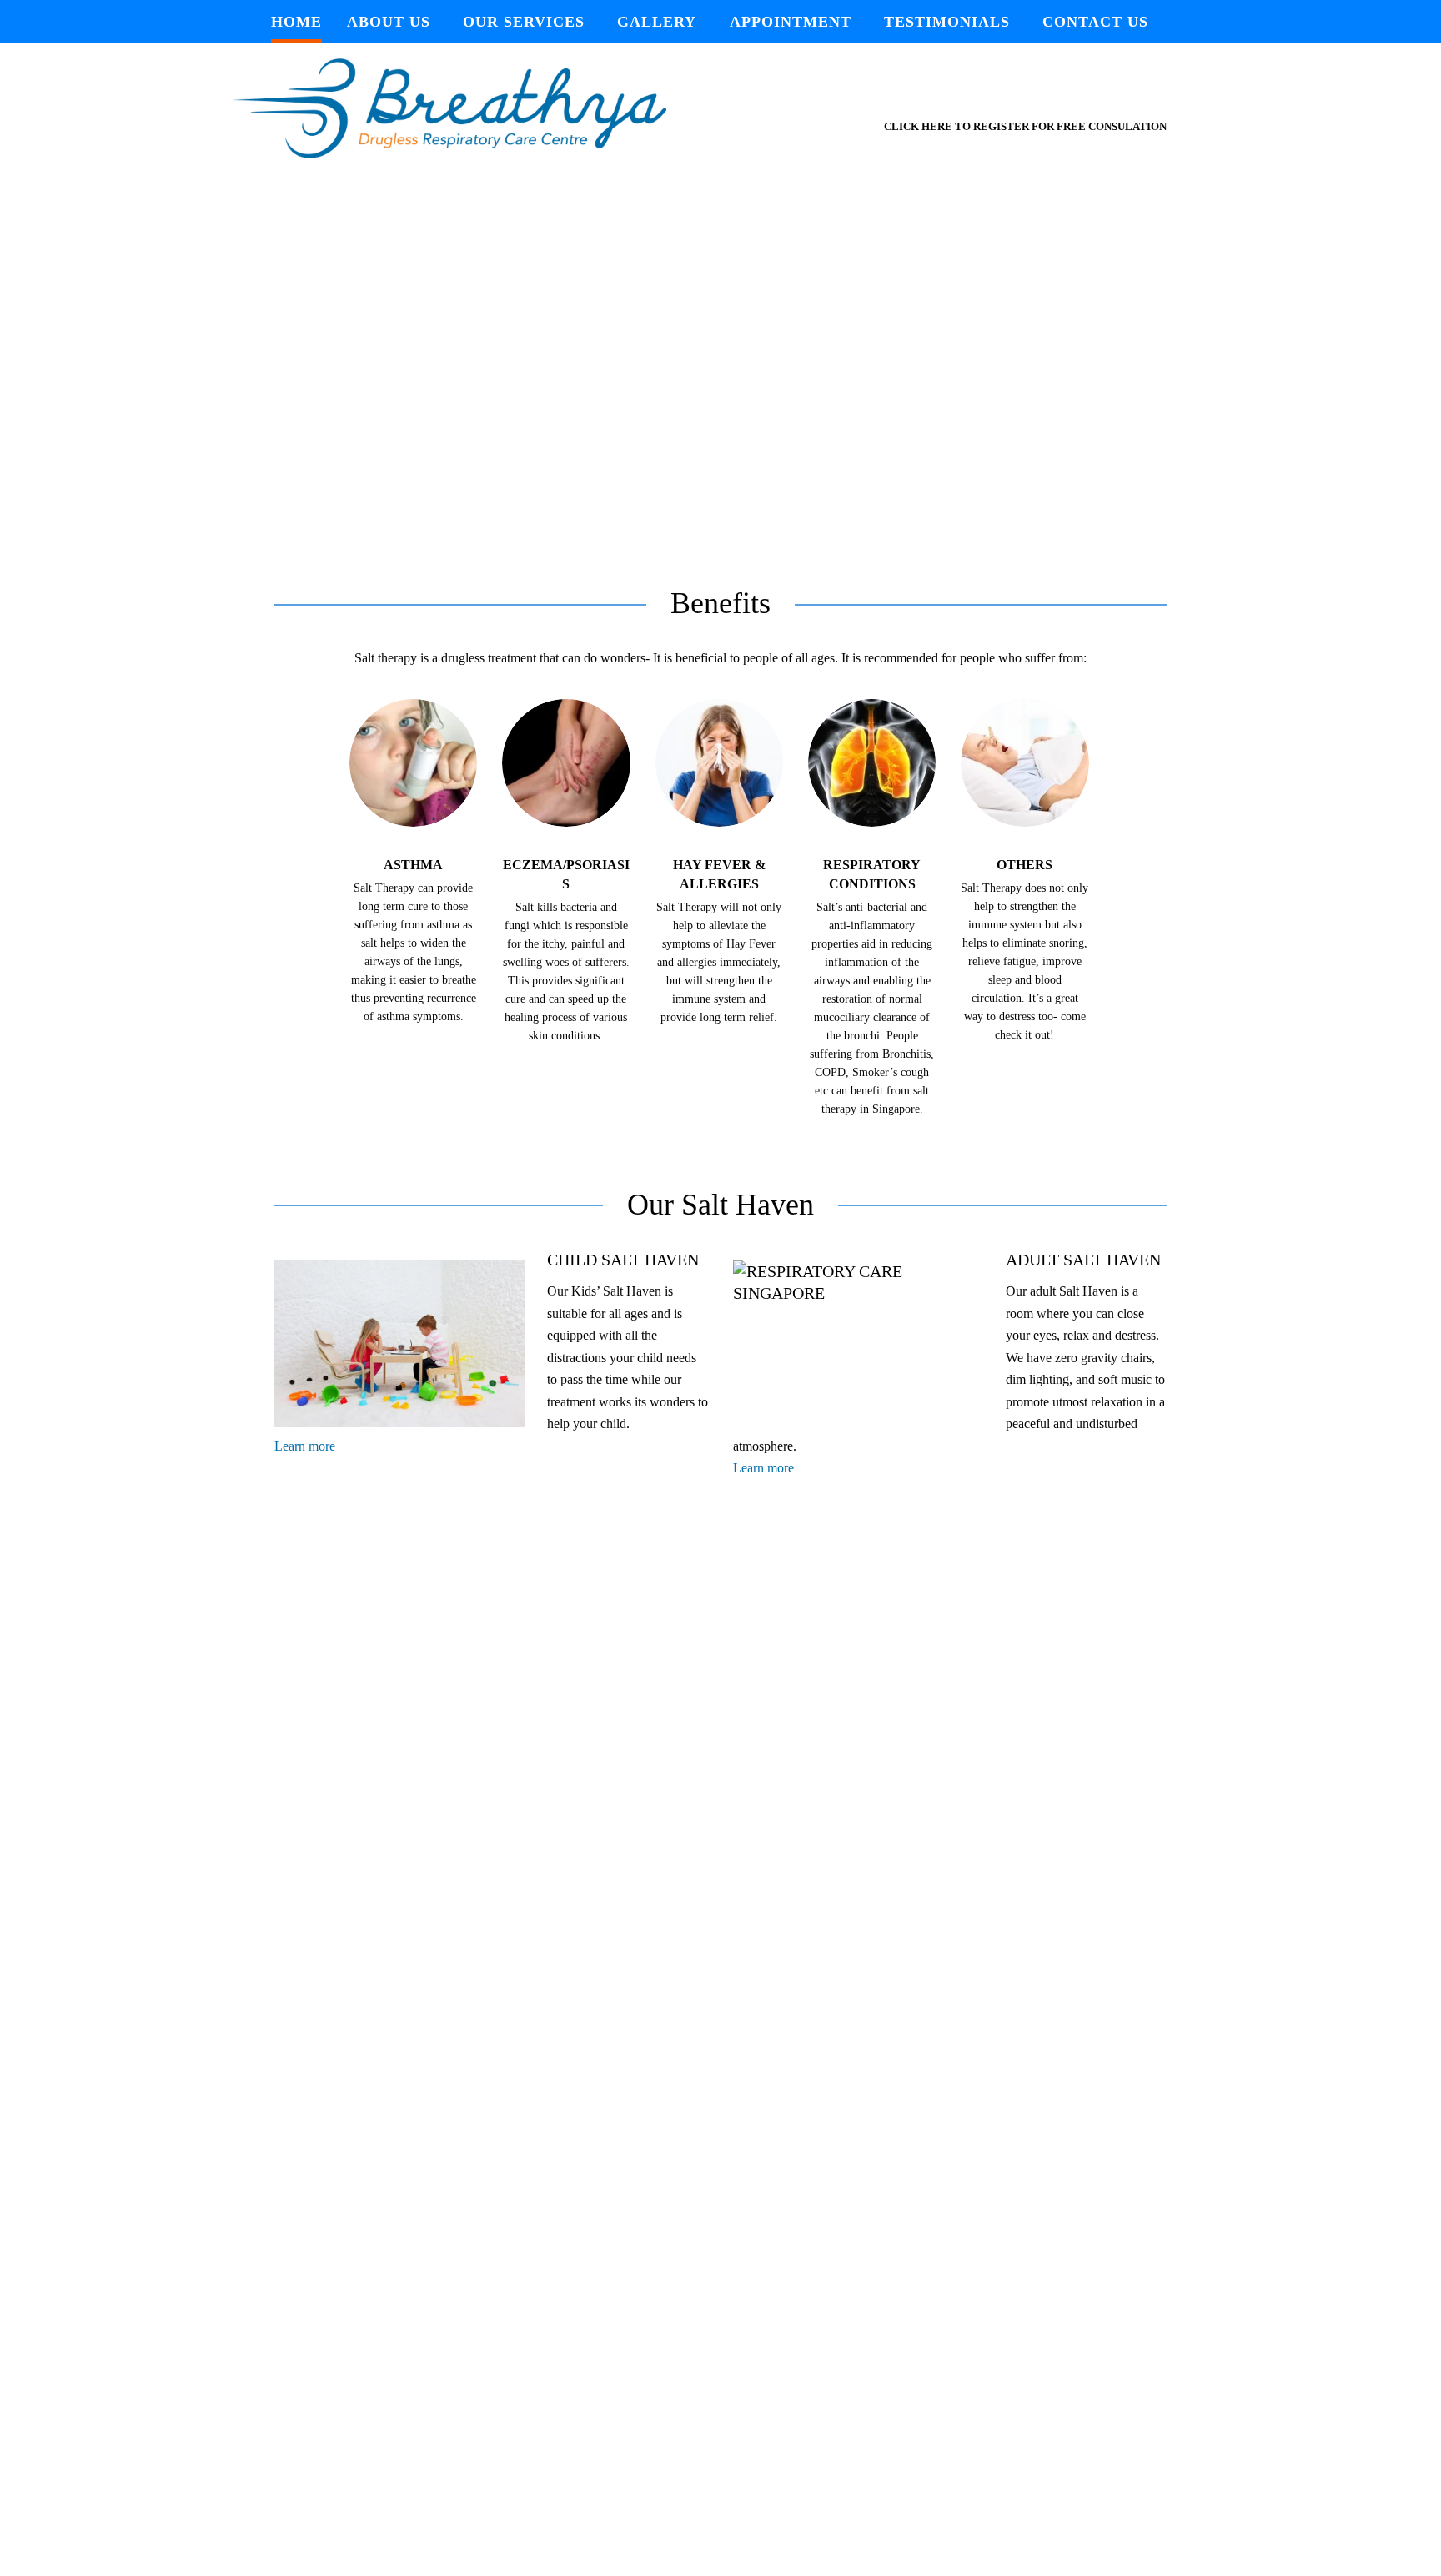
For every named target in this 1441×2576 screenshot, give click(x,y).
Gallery (657, 22)
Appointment (791, 22)
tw (1008, 92)
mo (1111, 92)
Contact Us (1095, 22)
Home (296, 22)
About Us (389, 22)
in (1075, 92)
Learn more (305, 1446)
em (1149, 92)
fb (1042, 92)
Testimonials (947, 22)
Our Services (524, 22)
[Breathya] (491, 108)
